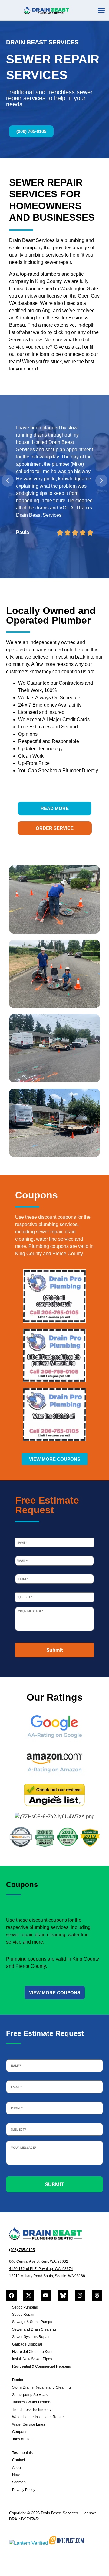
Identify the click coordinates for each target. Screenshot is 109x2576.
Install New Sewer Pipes (32, 2359)
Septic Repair (23, 2315)
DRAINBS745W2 (24, 2519)
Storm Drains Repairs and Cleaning (41, 2387)
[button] (101, 10)
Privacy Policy (24, 2490)
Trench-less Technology (32, 2410)
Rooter (18, 2380)
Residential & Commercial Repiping (42, 2366)
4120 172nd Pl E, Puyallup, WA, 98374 (41, 2269)
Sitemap (19, 2482)
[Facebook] (12, 2295)
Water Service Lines (29, 2424)
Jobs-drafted (22, 2439)
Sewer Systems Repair (31, 2337)
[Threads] (97, 2295)
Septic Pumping (25, 2307)
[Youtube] (46, 2295)
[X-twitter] (28, 2295)
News (17, 2475)
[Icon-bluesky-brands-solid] (63, 2295)
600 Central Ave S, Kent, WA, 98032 (39, 2261)
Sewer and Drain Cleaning (34, 2329)
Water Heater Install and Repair (38, 2417)
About (17, 2468)
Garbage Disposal (27, 2344)
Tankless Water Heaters (32, 2402)
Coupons (20, 2432)
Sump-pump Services (30, 2395)
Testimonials (22, 2453)
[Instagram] (80, 2295)
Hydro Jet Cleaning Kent (32, 2352)
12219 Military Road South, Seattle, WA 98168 (47, 2276)
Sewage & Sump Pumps (32, 2322)
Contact (18, 2460)
